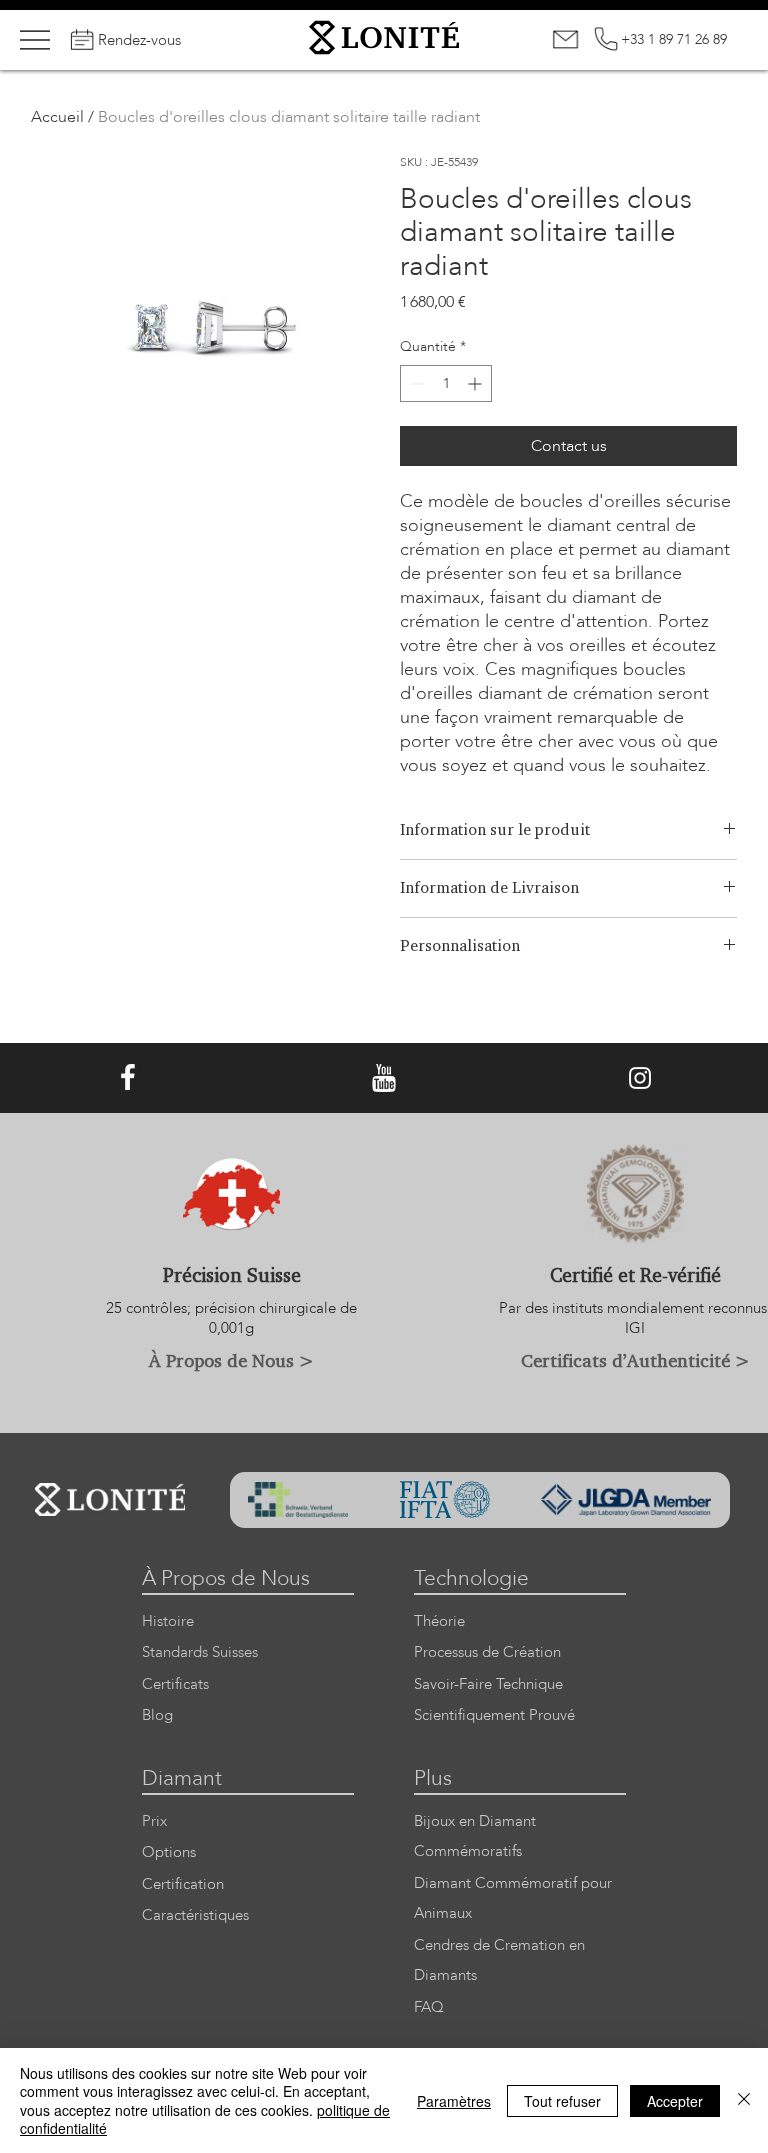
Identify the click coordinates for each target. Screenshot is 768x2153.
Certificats (175, 1684)
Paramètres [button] (454, 2101)
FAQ (429, 2007)
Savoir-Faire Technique (488, 1684)
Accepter (675, 2101)
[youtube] (384, 1078)
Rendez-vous (139, 40)
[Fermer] (744, 2100)
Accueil (57, 117)
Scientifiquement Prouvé (494, 1715)
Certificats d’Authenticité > (635, 1360)
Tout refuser (562, 2101)
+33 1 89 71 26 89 (674, 39)
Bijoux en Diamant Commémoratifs (475, 1837)
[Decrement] (415, 383)
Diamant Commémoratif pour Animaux (513, 1899)
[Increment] (476, 383)
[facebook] (128, 1078)
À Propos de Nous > (231, 1360)
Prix (154, 1821)
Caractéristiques (195, 1915)
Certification (183, 1884)
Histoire (168, 1621)
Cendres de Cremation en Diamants (499, 1961)
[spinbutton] (446, 383)
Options (169, 1852)
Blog (157, 1715)
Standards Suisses (200, 1652)
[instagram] (640, 1078)
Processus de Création (487, 1652)
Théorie (439, 1621)
